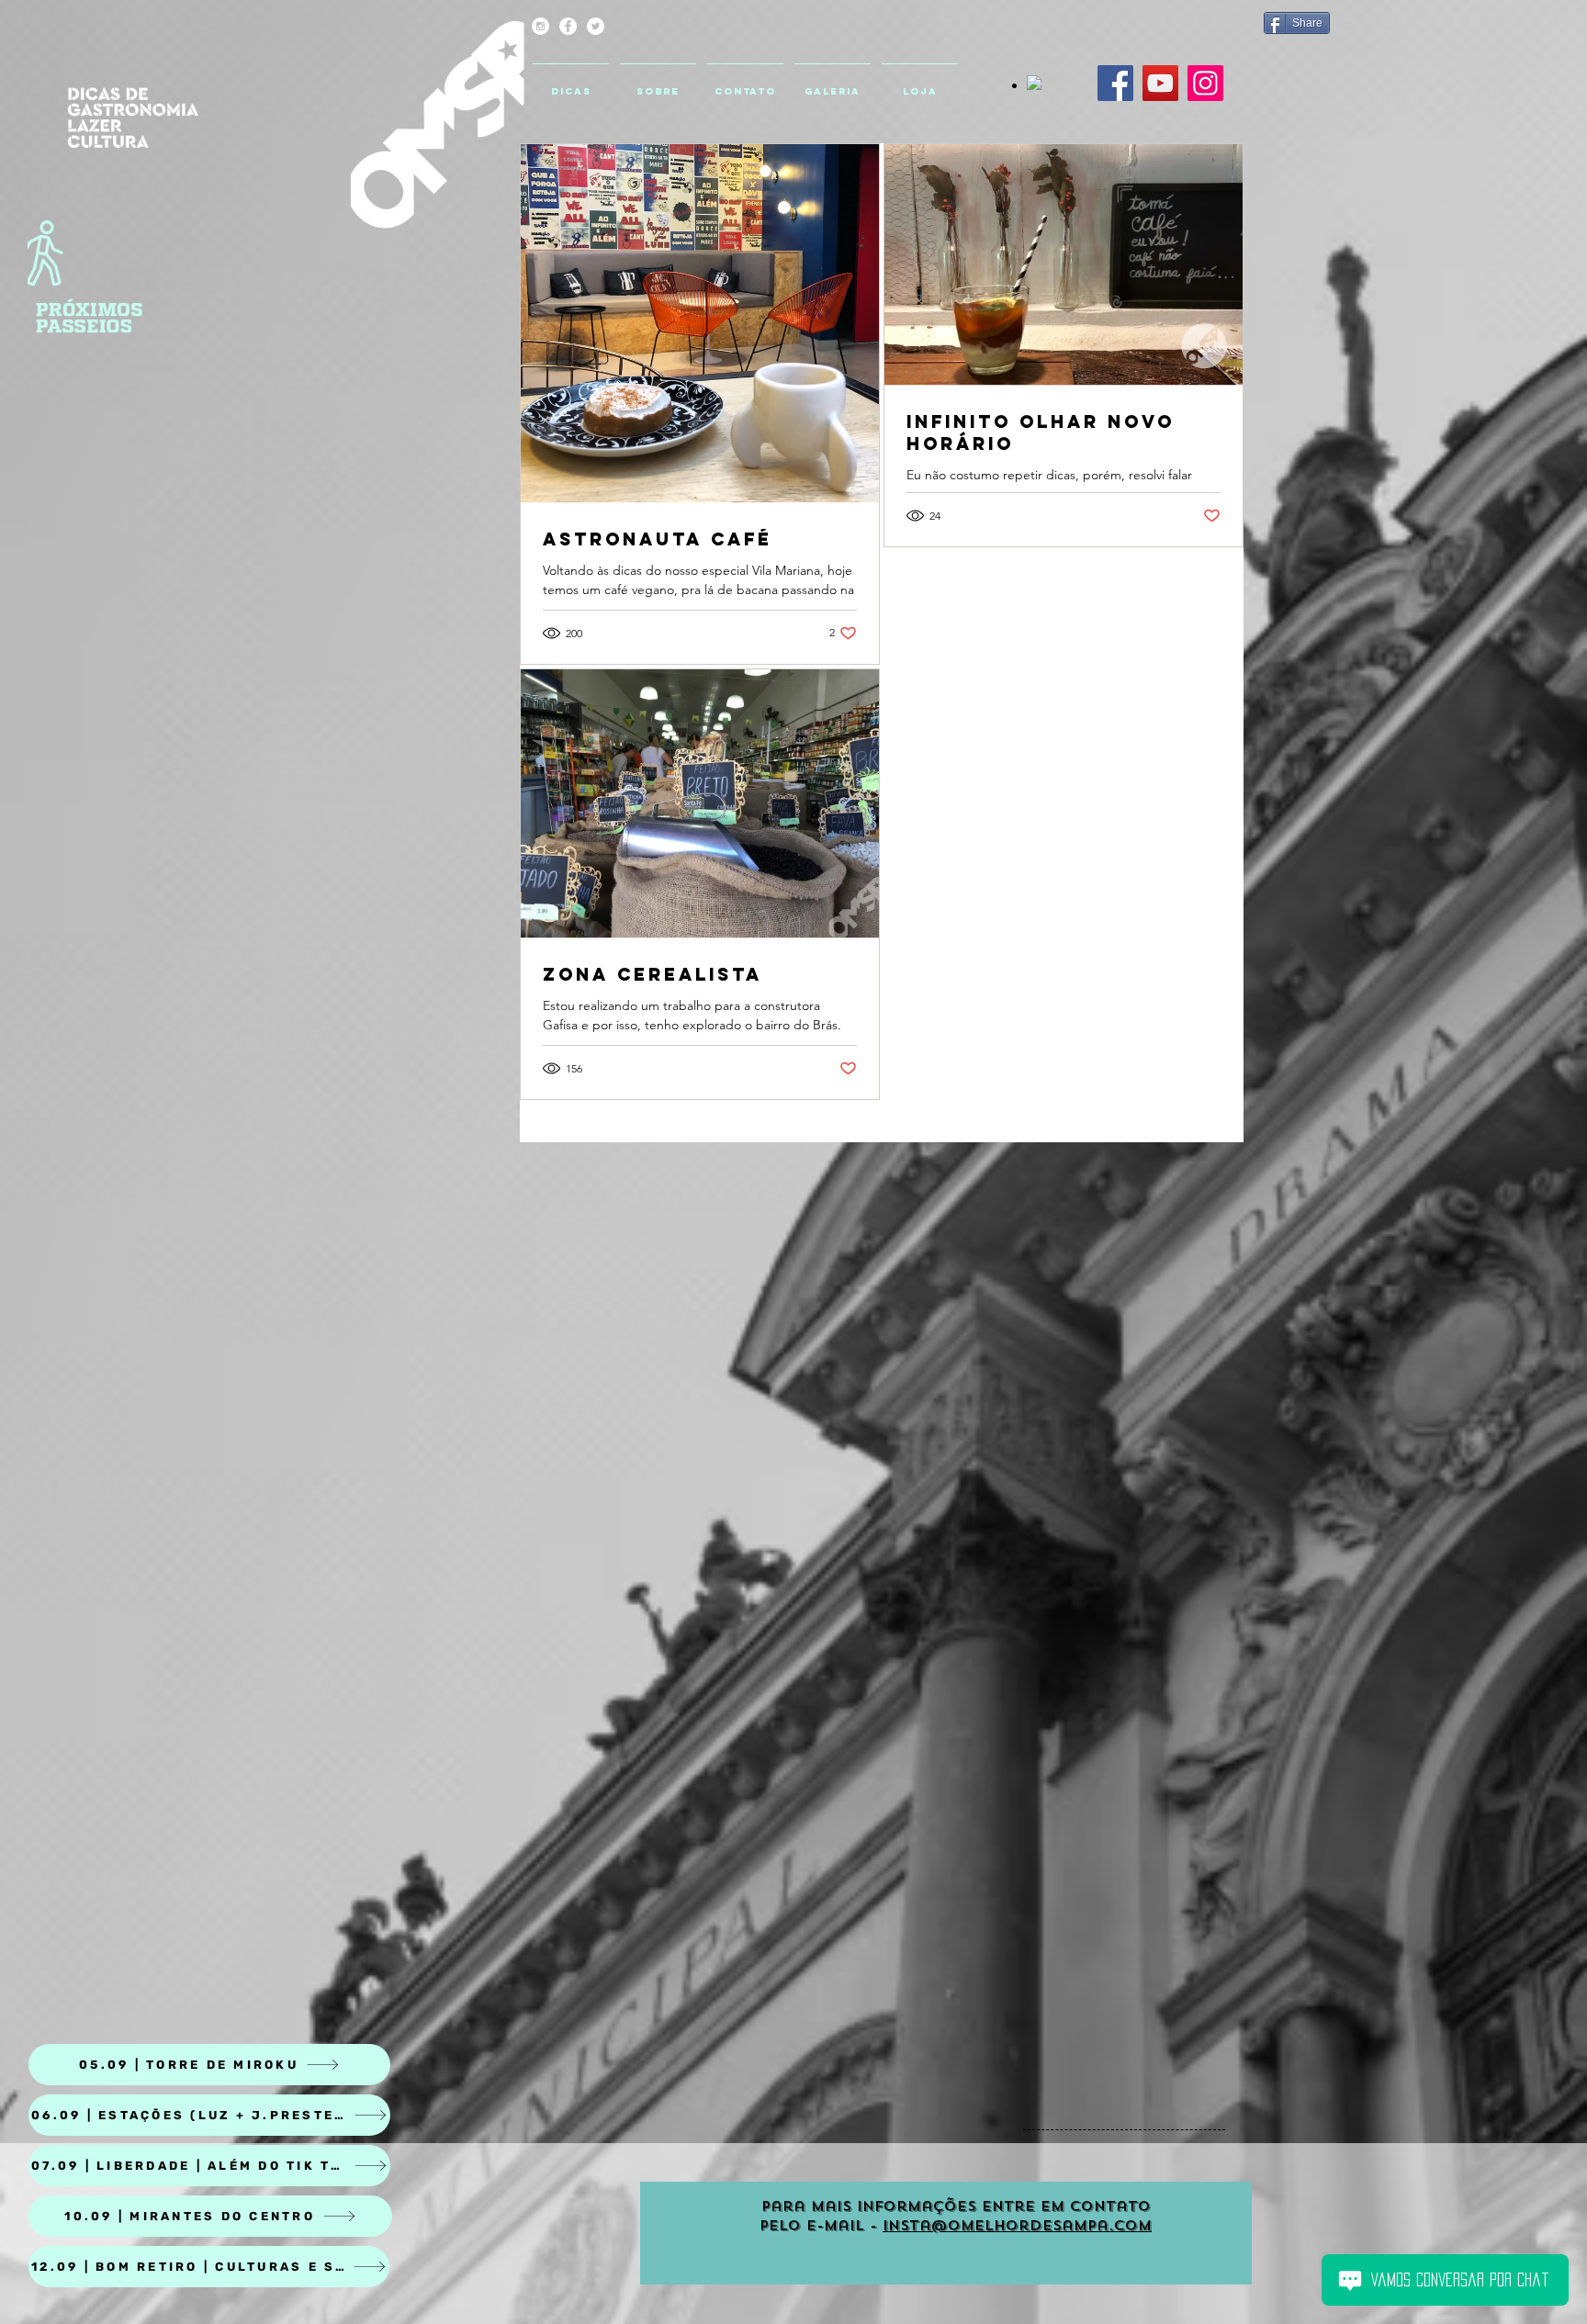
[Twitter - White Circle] (596, 26)
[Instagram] (1205, 83)
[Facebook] (1115, 83)
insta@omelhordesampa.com (1017, 2226)
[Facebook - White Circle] (568, 26)
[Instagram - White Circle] (540, 26)
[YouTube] (1160, 83)
